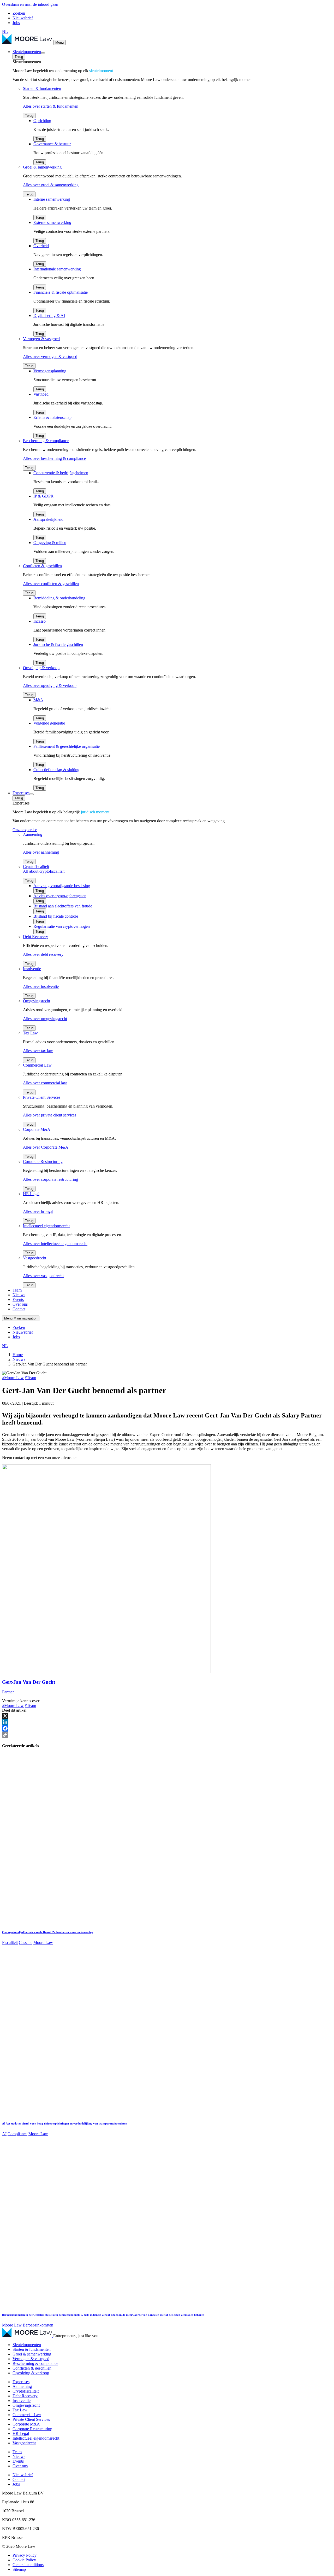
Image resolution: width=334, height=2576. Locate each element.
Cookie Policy (24, 2560)
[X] (167, 1716)
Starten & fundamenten (32, 2349)
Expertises (21, 793)
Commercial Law (27, 2415)
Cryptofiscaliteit (26, 2391)
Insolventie (22, 2401)
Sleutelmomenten (27, 52)
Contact (19, 1309)
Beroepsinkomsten (38, 2325)
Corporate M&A (26, 2424)
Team (17, 1290)
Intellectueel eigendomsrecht (36, 2438)
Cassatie (26, 1943)
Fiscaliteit (10, 1943)
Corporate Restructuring (32, 2429)
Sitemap (19, 2569)
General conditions (28, 2565)
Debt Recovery (25, 2396)
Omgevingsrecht (26, 2405)
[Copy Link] (167, 1735)
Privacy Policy (25, 2555)
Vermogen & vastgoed (31, 2359)
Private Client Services (31, 2419)
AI (4, 2134)
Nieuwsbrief (23, 18)
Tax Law (20, 2410)
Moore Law (43, 1943)
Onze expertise (25, 830)
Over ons (20, 1304)
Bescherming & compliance (35, 2363)
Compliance (17, 2134)
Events (18, 1299)
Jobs (16, 23)
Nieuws (19, 1295)
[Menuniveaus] (43, 53)
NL (5, 31)
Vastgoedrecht (24, 2443)
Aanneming (22, 2386)
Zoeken (19, 13)
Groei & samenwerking (32, 2354)
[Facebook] (167, 1728)
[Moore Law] (28, 42)
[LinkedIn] (167, 1722)
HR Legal (21, 2433)
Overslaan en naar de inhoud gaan (30, 4)
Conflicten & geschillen (32, 2368)
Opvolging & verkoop (31, 2373)
